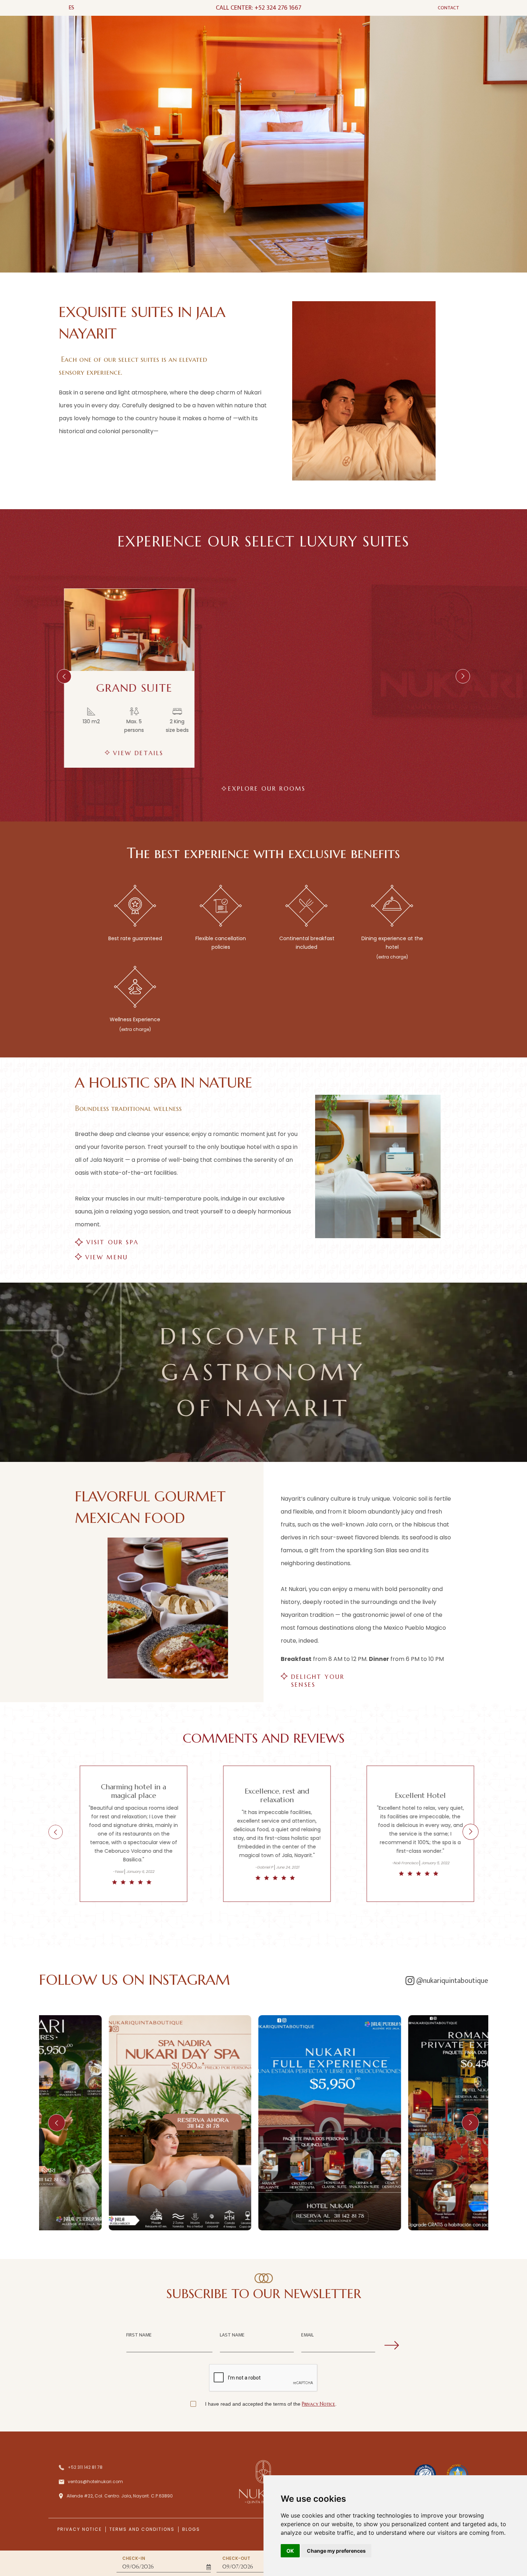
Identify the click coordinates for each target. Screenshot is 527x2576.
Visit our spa (113, 1242)
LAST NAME (232, 2335)
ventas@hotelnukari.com (95, 2482)
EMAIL (307, 2335)
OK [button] (290, 2551)
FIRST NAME (139, 2335)
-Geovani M (391, 1876)
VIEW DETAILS (135, 753)
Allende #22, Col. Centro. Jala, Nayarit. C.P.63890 (120, 2496)
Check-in (134, 2558)
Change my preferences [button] (336, 2551)
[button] (64, 676)
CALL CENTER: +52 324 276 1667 (259, 8)
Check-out (236, 2558)
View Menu (107, 1257)
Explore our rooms (267, 789)
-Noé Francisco (248, 1863)
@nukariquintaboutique (452, 1981)
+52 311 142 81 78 (85, 2467)
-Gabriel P (107, 1867)
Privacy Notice (319, 2404)
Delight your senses (318, 1677)
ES (71, 8)
